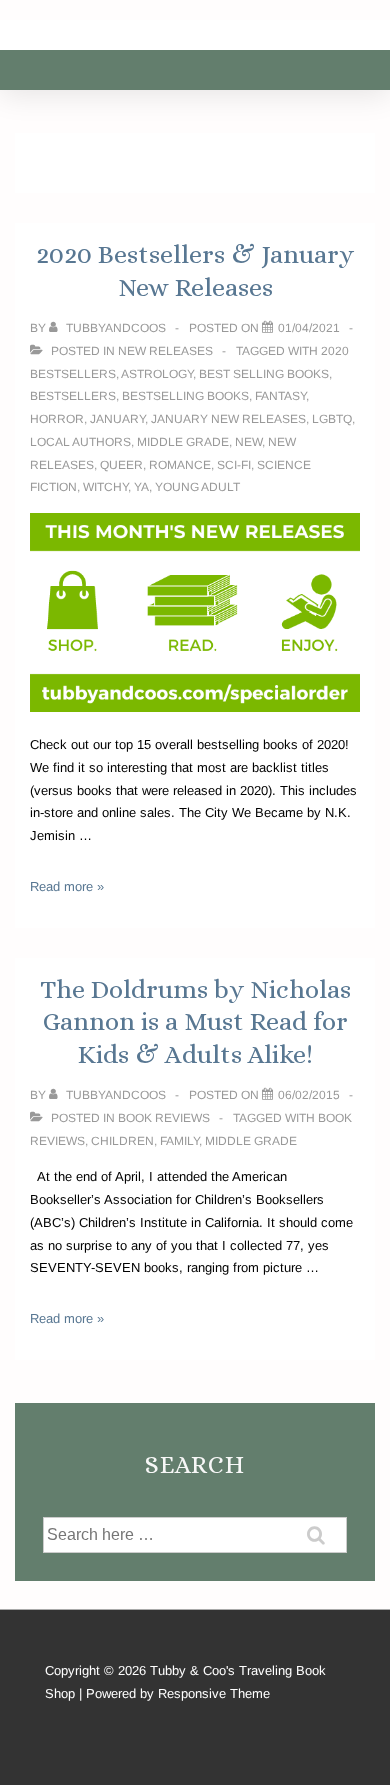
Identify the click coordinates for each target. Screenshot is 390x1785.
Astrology (157, 374)
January (117, 419)
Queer (121, 465)
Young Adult (197, 487)
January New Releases (228, 419)
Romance (180, 465)
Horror (57, 419)
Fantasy (280, 396)
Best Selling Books (264, 374)
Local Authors (80, 442)
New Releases (165, 351)
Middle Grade (183, 442)
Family (179, 1141)
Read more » (67, 886)
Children (122, 1141)
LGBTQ (332, 419)
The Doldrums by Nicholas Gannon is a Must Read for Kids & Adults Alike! (195, 1021)
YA (141, 487)
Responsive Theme (214, 1693)
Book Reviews (164, 1118)
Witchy (105, 487)
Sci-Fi (234, 465)
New (248, 442)
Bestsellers (73, 396)
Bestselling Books (185, 396)
